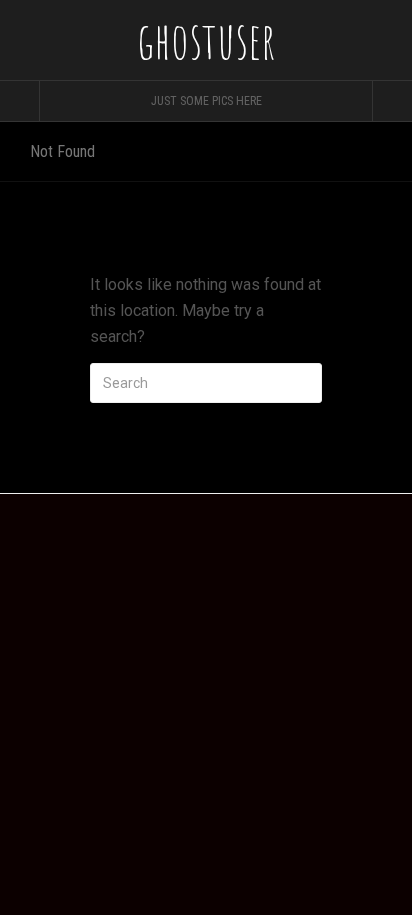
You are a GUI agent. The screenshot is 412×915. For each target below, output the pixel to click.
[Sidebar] (20, 101)
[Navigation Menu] (392, 101)
